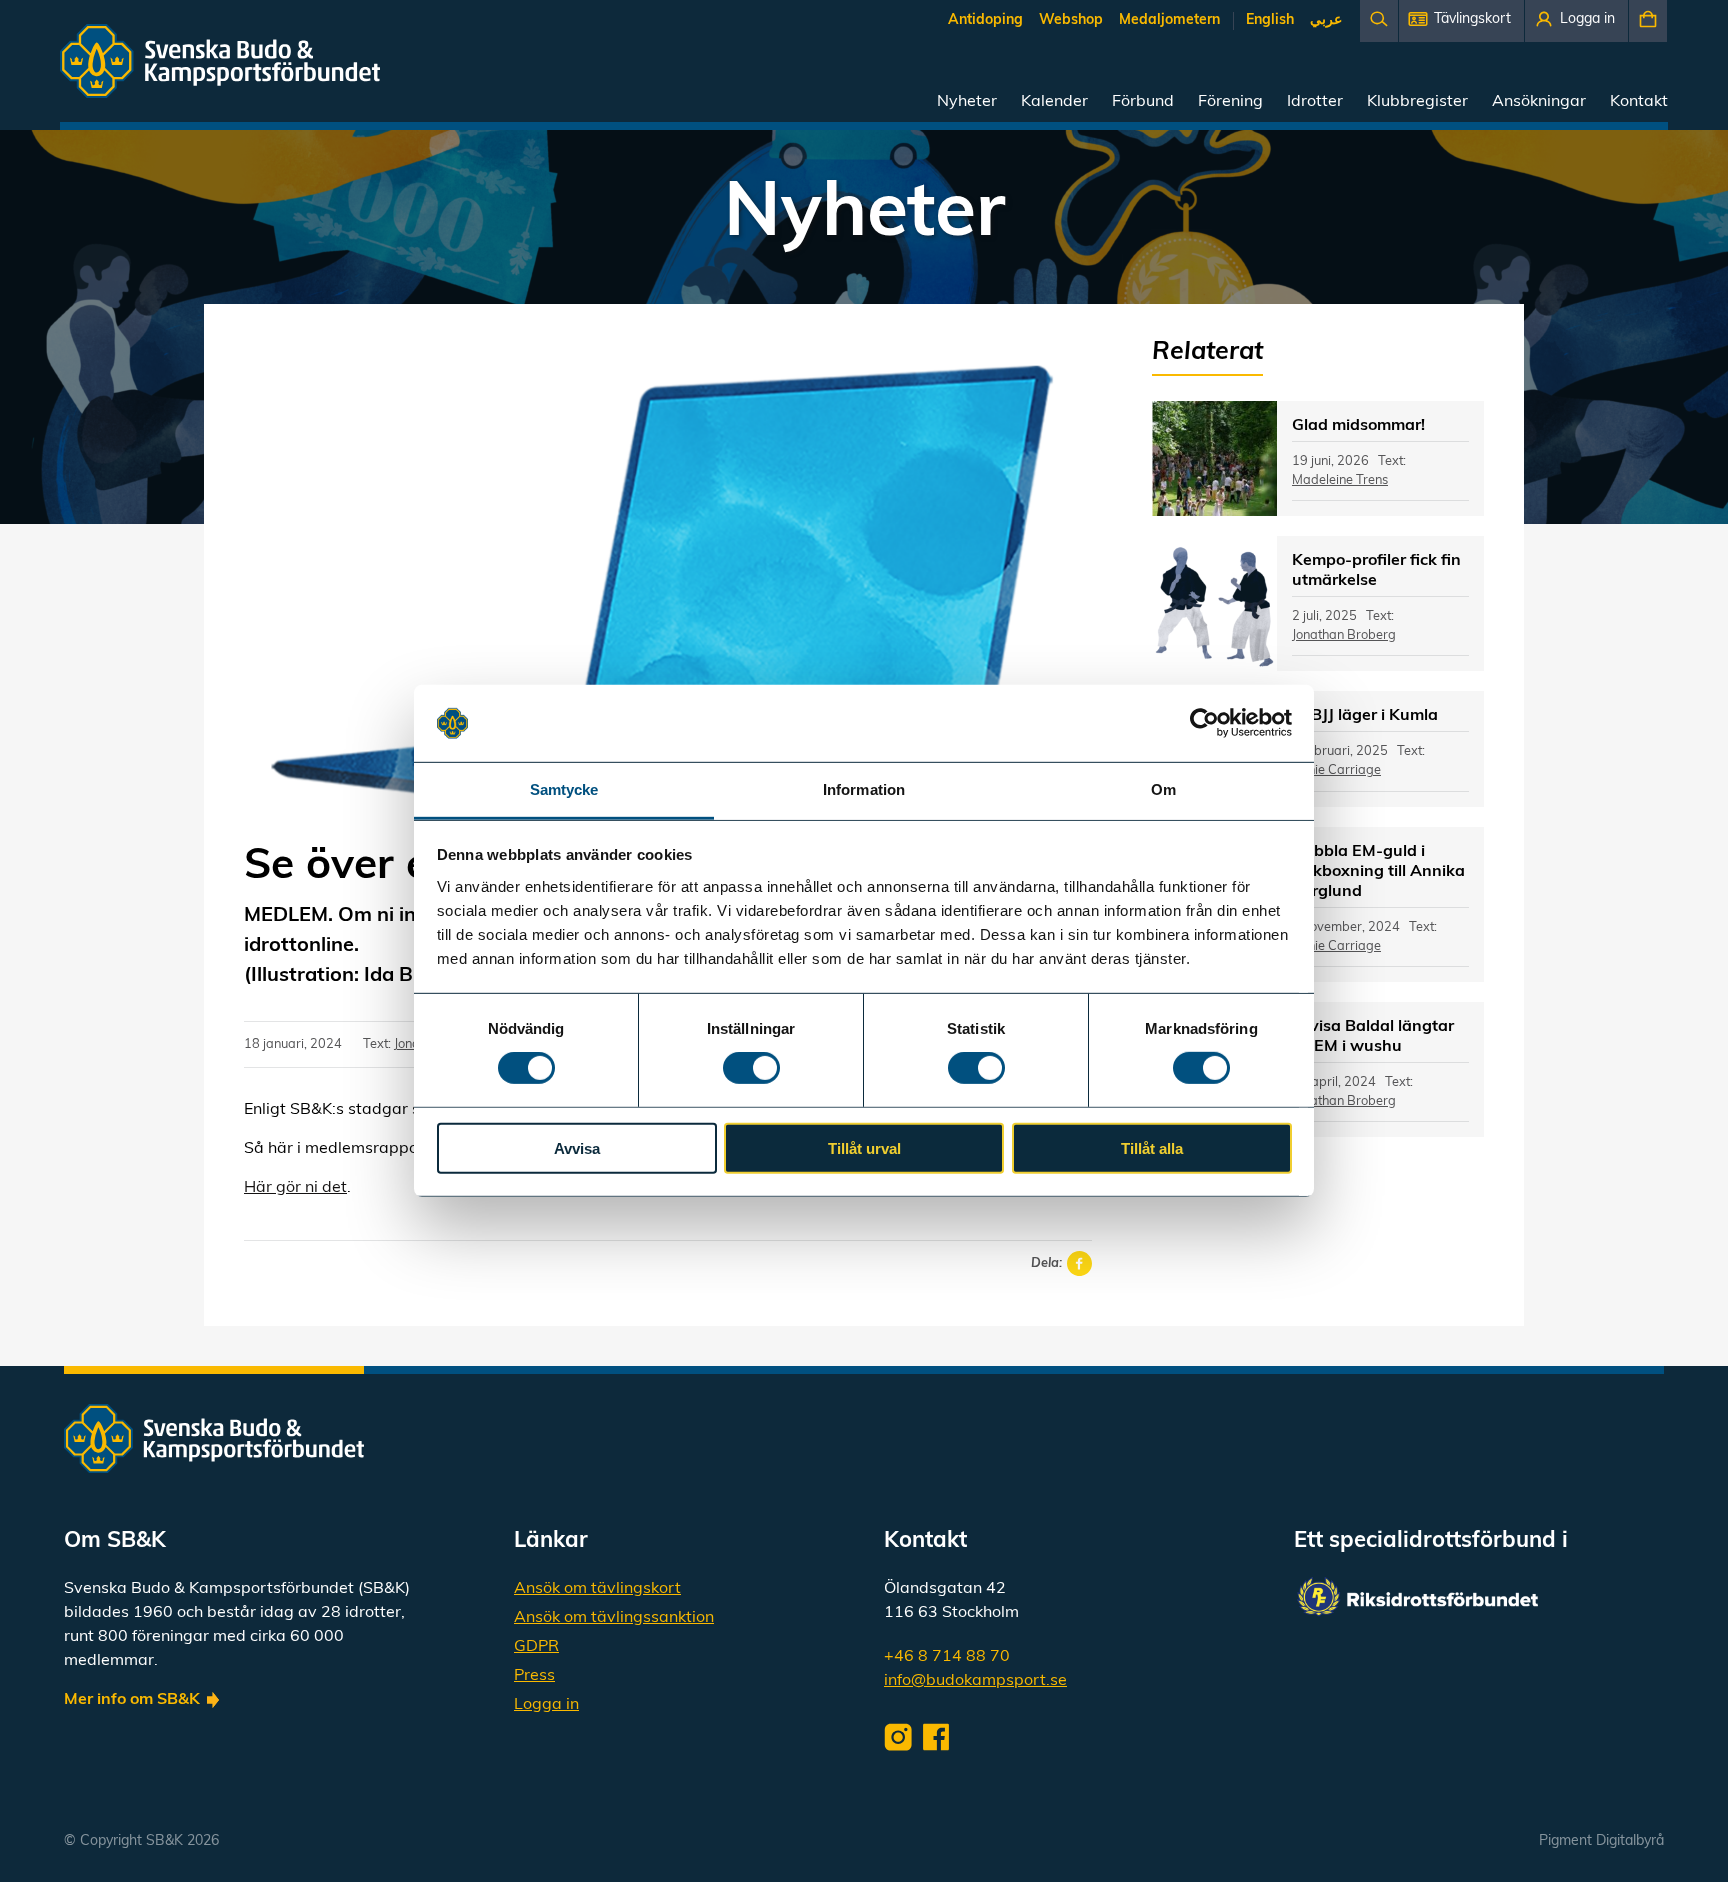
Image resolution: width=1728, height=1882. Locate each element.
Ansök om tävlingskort (597, 1589)
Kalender (1054, 102)
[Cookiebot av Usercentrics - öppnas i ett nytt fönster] (1204, 723)
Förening (1230, 102)
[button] (1461, 21)
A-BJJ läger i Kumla (1365, 716)
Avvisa (577, 1147)
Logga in (546, 1705)
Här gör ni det (295, 1188)
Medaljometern (1169, 20)
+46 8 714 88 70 (947, 1657)
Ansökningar (1539, 102)
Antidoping (985, 20)
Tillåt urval (864, 1147)
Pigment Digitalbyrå (1601, 1841)
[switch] (751, 1068)
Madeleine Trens (1340, 480)
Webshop (1071, 20)
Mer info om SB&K (132, 1700)
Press (534, 1676)
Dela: (1046, 1263)
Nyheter (967, 102)
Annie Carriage (1336, 770)
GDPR (536, 1647)
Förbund (1143, 102)
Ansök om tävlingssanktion (614, 1618)
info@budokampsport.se (975, 1681)
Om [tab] (1163, 789)
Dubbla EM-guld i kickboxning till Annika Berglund (1378, 872)
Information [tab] (864, 789)
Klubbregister (1417, 102)
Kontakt (1639, 102)
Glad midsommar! (1358, 426)
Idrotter (1315, 102)
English (1270, 20)
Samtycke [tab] (564, 789)
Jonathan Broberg (1344, 635)
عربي (1326, 20)
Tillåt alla (1152, 1147)
